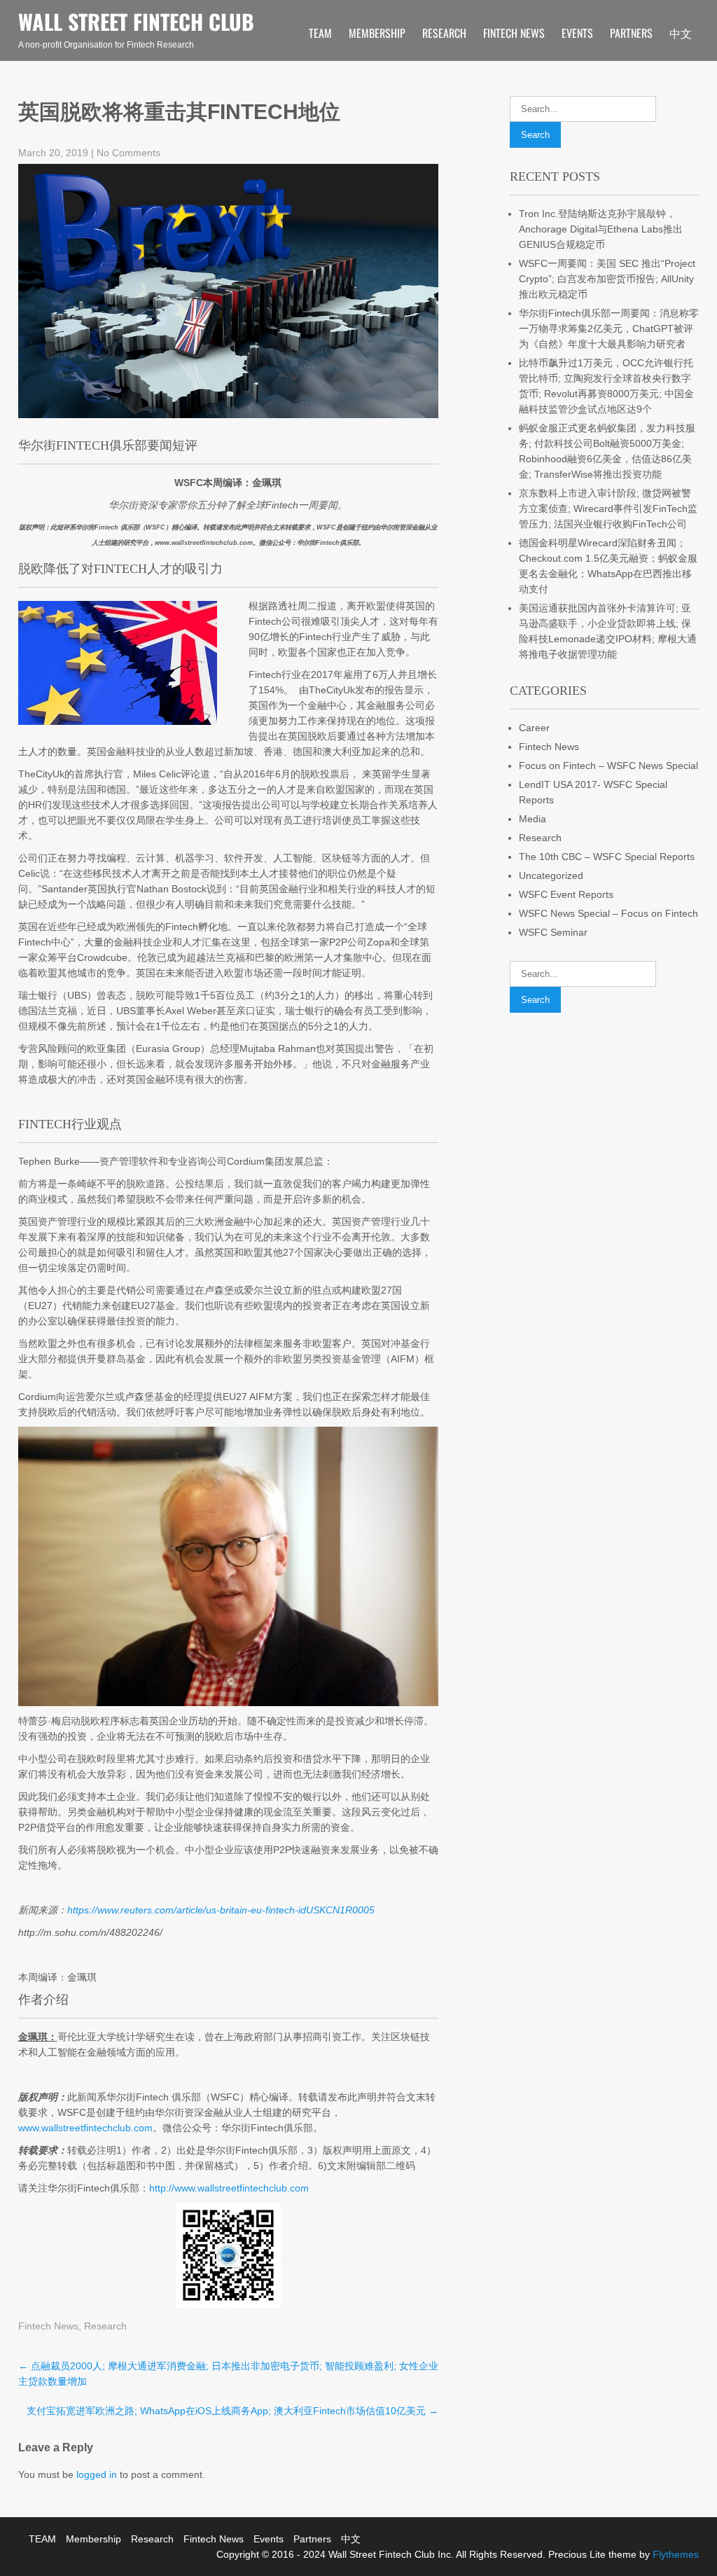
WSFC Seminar (553, 932)
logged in (97, 2474)
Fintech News (514, 33)
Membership (377, 33)
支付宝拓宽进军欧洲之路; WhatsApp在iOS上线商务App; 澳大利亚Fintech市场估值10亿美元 (232, 2411)
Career (534, 728)
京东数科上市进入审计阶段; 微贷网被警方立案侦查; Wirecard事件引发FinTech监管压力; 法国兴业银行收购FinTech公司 (608, 508)
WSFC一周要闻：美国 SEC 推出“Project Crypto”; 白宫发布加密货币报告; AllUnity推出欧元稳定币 (607, 279)
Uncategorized (551, 875)
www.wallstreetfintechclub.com (85, 2128)
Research (444, 33)
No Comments (128, 153)
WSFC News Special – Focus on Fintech (608, 913)
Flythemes (674, 2554)
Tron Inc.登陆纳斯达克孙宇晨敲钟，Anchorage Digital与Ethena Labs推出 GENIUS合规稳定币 (601, 229)
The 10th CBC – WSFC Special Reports (607, 857)
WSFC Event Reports (566, 894)
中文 (681, 33)
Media (532, 819)
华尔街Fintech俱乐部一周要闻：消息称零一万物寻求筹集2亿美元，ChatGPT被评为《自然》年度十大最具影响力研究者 (609, 328)
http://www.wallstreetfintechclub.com (229, 2188)
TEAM (320, 33)
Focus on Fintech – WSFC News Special (608, 766)
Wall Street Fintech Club (136, 21)
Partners (631, 33)
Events (577, 33)
